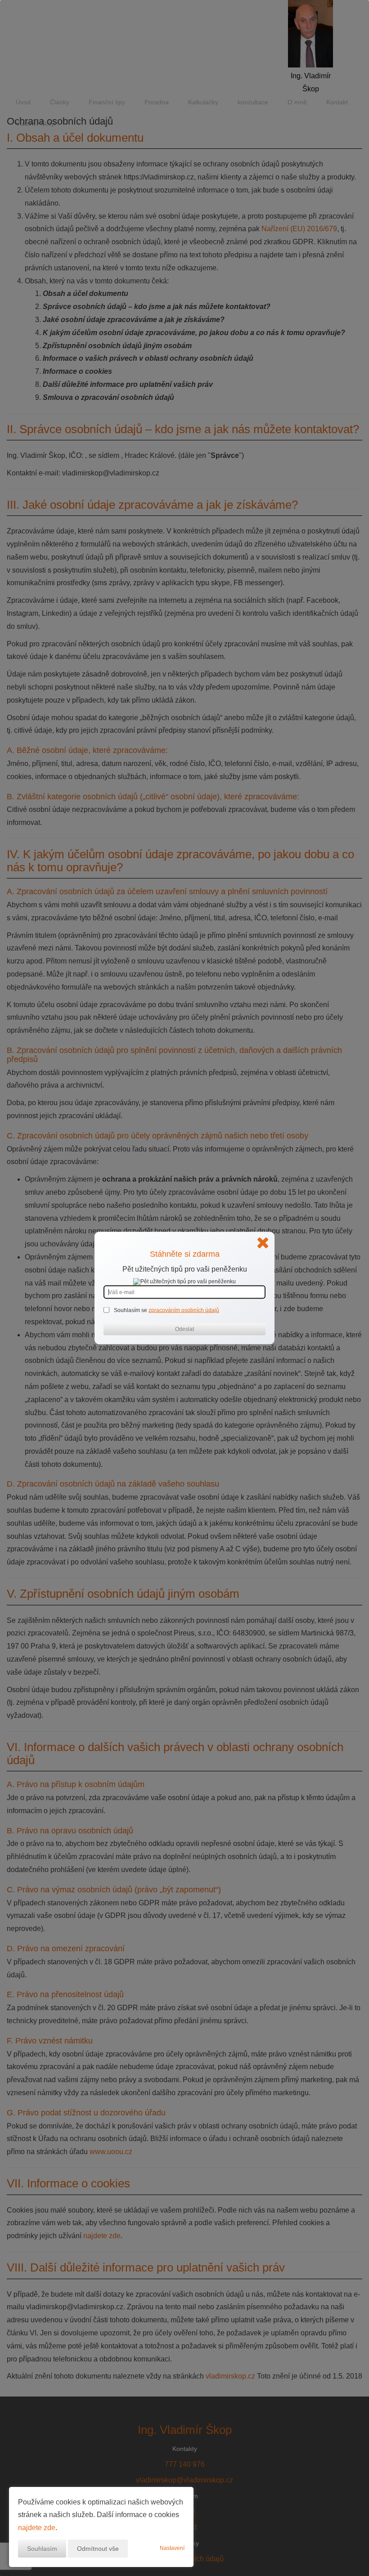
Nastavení (172, 2548)
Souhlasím (42, 2549)
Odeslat (184, 1329)
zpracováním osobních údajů (184, 1310)
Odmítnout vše (98, 2549)
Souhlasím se (131, 1310)
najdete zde (37, 2528)
